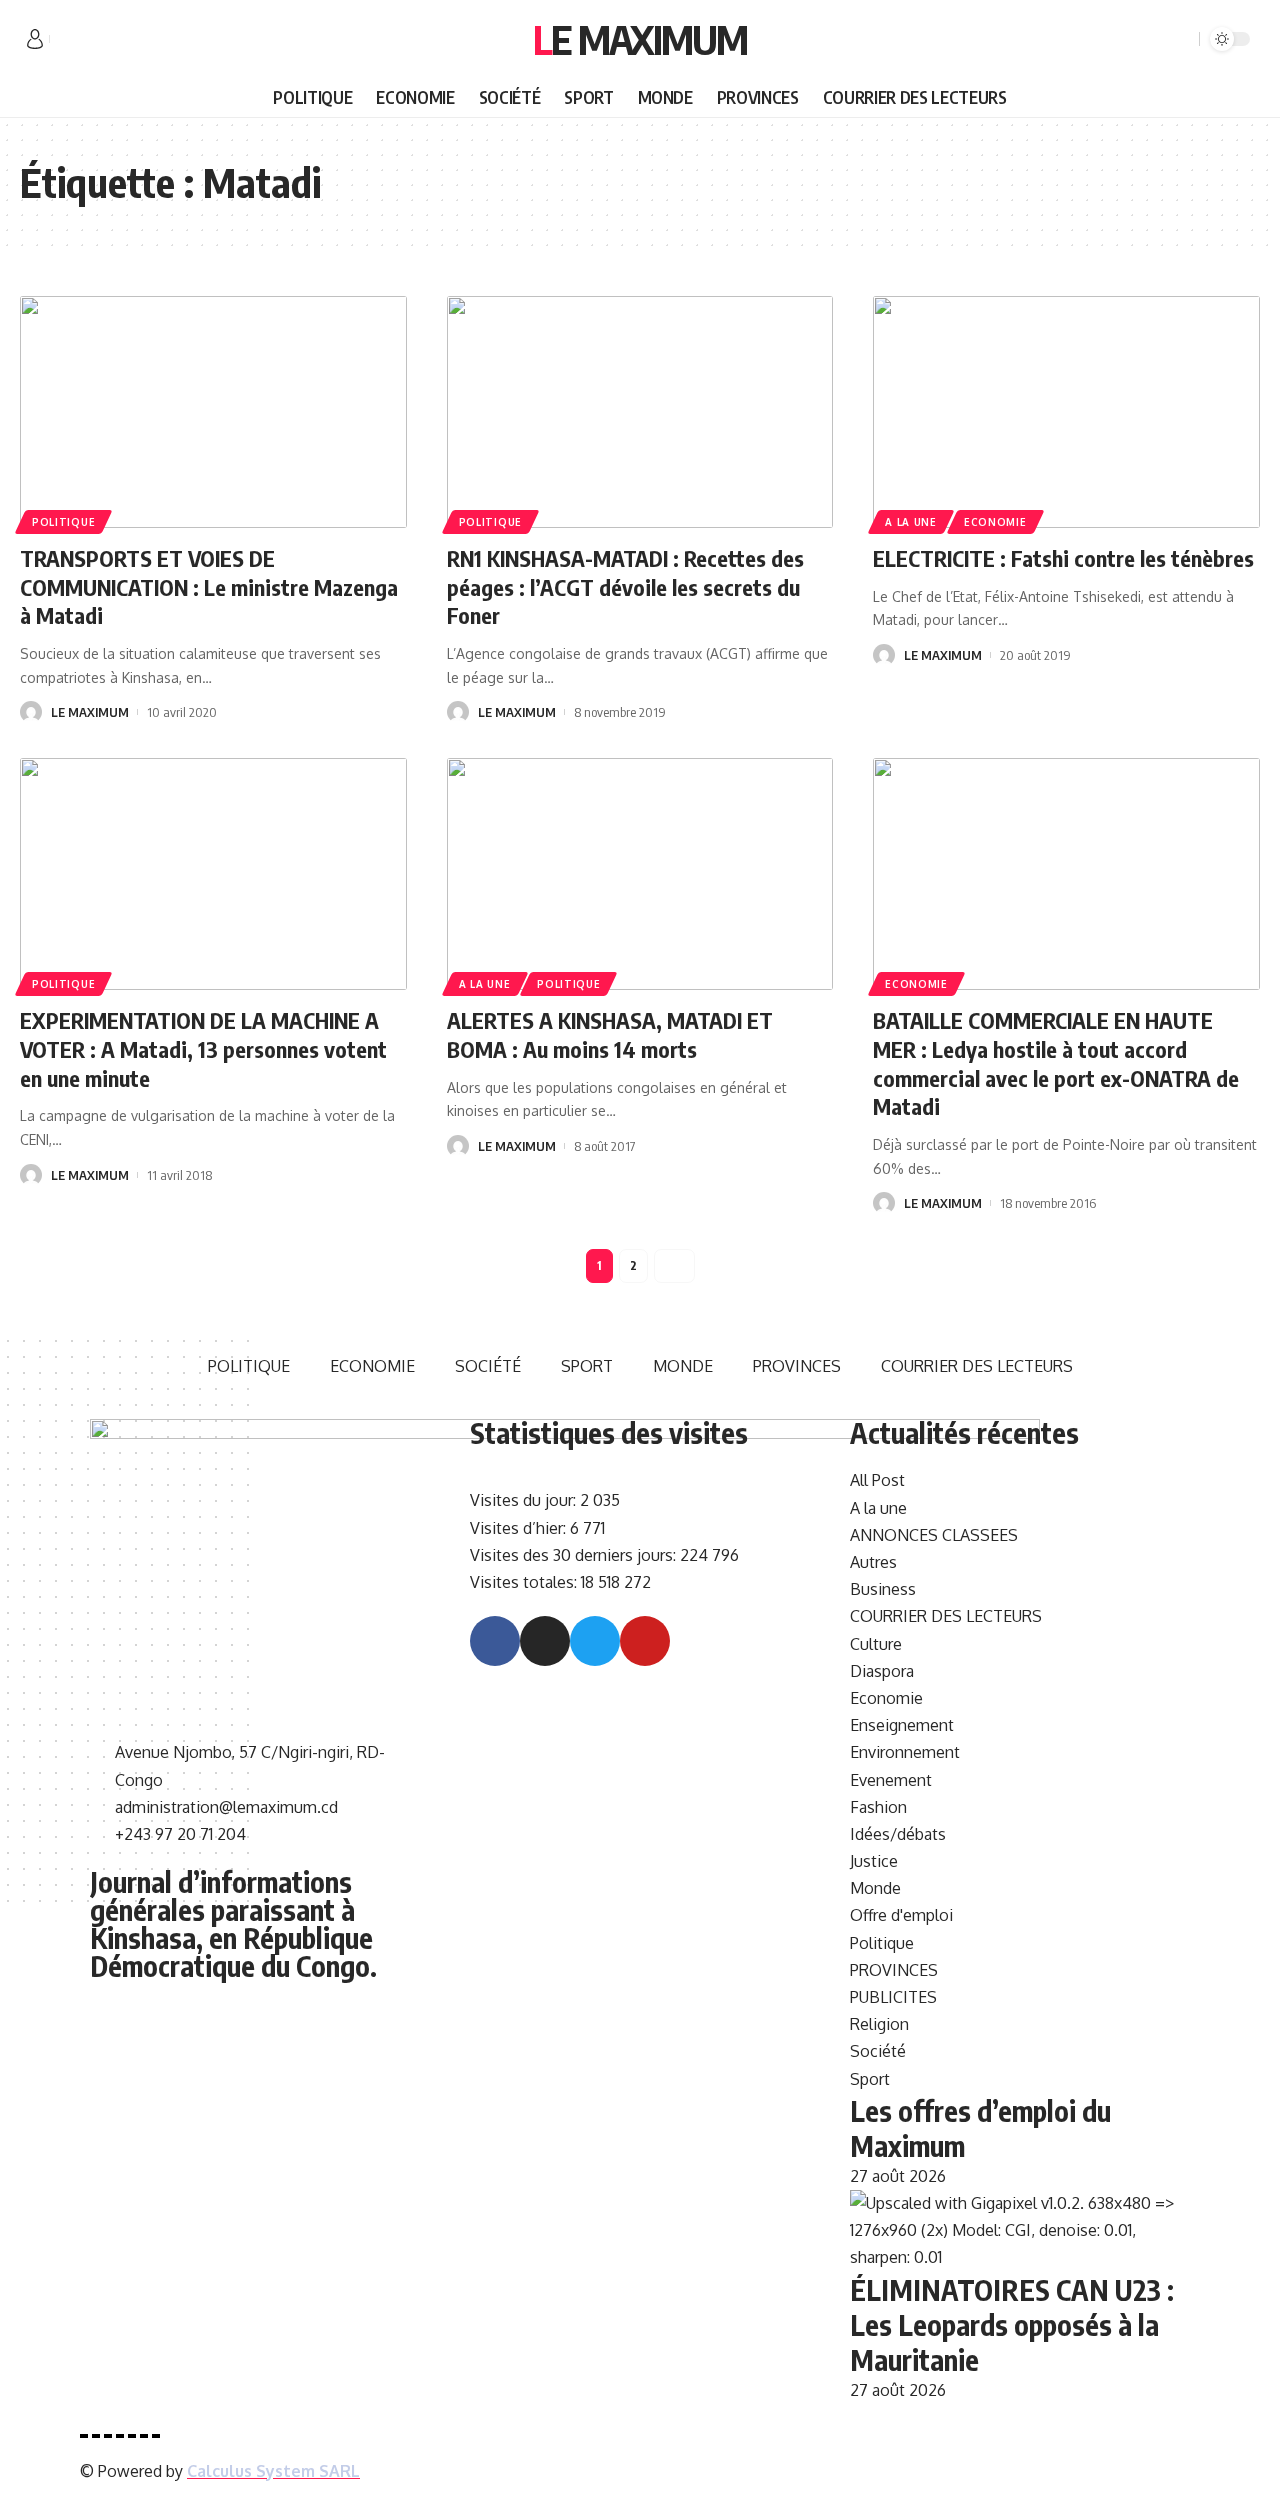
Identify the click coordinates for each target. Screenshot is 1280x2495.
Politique (63, 522)
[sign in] (35, 39)
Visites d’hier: (520, 1528)
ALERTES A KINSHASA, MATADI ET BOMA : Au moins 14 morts (610, 1034)
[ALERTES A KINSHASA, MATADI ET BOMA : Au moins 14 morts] (640, 874)
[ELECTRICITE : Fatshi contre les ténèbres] (1066, 412)
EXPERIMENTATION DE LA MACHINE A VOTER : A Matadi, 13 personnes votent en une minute (203, 1048)
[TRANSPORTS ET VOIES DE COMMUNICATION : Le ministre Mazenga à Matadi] (213, 412)
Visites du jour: (525, 1500)
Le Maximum (640, 39)
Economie (995, 522)
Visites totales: (525, 1582)
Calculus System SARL (273, 2471)
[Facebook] (66, 40)
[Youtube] (645, 1641)
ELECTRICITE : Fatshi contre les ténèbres (1063, 558)
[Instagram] (545, 1641)
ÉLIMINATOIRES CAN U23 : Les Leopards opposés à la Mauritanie (1012, 2324)
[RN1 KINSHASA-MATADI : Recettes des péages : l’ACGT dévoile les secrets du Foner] (640, 412)
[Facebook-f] (495, 1641)
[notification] (1155, 39)
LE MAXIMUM (90, 712)
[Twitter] (88, 40)
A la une (911, 522)
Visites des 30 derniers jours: (575, 1555)
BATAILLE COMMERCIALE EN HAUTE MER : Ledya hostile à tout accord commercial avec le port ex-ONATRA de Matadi (1056, 1063)
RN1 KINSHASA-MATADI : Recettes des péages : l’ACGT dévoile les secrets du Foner (625, 586)
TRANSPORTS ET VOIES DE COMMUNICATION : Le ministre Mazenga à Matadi (209, 586)
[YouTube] (110, 40)
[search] (1181, 39)
